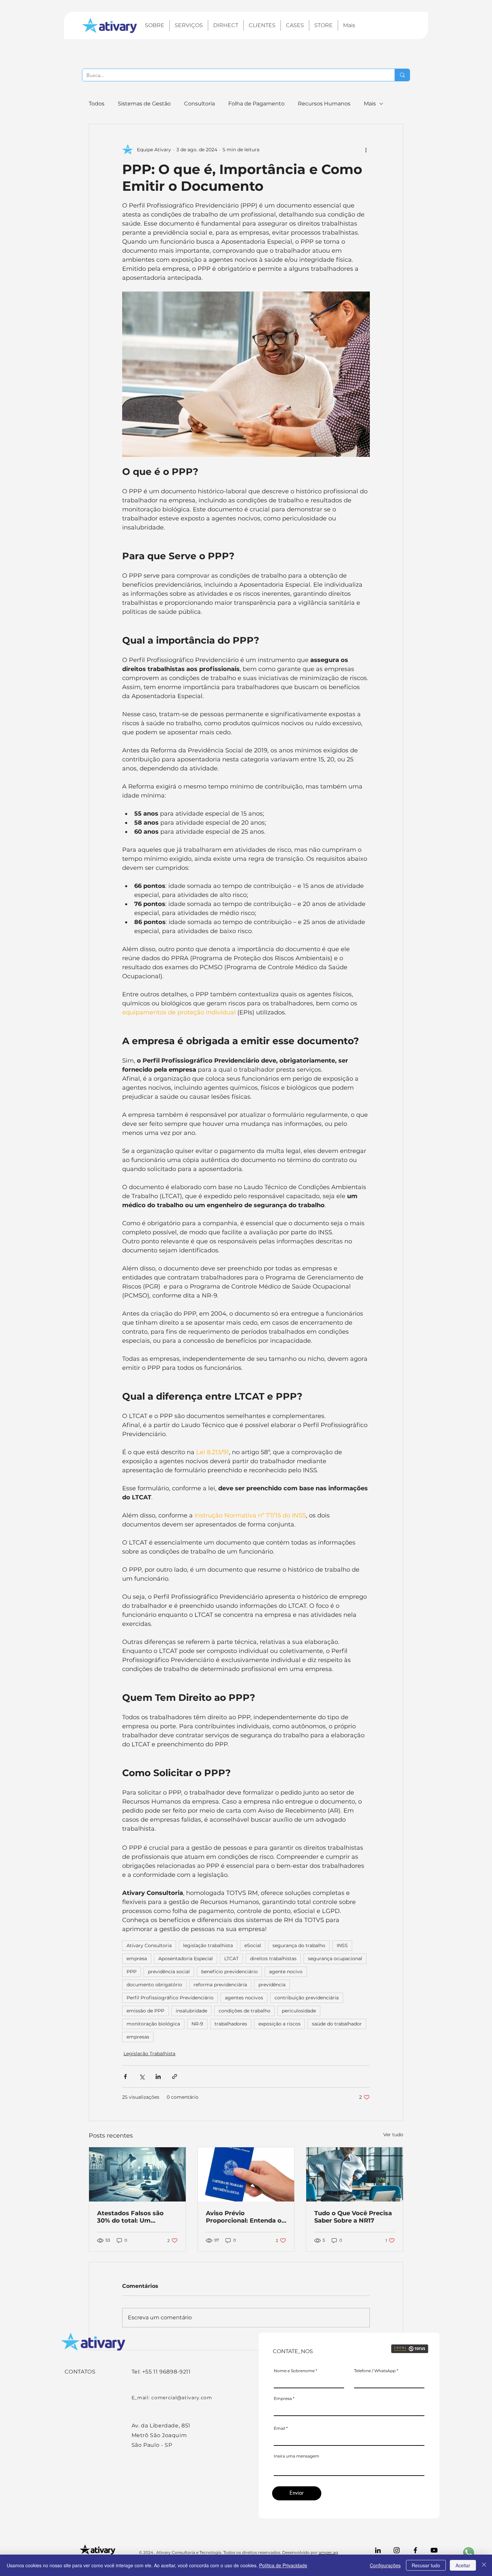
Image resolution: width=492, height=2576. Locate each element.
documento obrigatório (154, 1985)
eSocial (253, 1945)
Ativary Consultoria (149, 1945)
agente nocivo (286, 1972)
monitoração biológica (153, 2024)
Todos (97, 104)
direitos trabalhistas (273, 1959)
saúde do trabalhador (337, 2024)
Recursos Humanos (324, 104)
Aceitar (463, 2565)
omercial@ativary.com (183, 2398)
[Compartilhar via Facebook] (125, 2076)
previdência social (169, 1972)
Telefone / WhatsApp (375, 2371)
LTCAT (231, 1959)
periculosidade (299, 2011)
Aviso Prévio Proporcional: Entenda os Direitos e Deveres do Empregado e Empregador (245, 2217)
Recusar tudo (426, 2565)
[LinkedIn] (378, 2550)
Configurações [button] (385, 2565)
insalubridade (191, 2011)
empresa (137, 1959)
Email (279, 2428)
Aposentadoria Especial (186, 1959)
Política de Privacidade (283, 2565)
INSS (342, 1945)
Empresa (283, 2399)
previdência (272, 1985)
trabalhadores (231, 2024)
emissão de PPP (145, 2011)
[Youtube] (434, 2550)
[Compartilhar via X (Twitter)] (142, 2076)
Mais (370, 104)
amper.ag (328, 2552)
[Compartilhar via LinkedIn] (158, 2076)
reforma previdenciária (220, 1985)
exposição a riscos (279, 2024)
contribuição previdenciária (307, 1998)
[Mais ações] (366, 150)
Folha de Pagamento (256, 104)
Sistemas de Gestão (144, 104)
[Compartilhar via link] (175, 2076)
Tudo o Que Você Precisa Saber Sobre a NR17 (353, 2217)
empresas (138, 2037)
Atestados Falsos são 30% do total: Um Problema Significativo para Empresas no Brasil (135, 2217)
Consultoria (199, 104)
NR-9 (197, 2024)
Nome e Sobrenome (294, 2371)
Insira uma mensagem (297, 2456)
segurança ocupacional (335, 1959)
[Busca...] (402, 75)
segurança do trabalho (299, 1945)
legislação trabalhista (208, 1945)
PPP (132, 1972)
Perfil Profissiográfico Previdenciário (170, 1998)
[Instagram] (397, 2550)
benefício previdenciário (229, 1972)
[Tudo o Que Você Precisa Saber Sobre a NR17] (355, 2174)
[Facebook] (415, 2550)
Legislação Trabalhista (149, 2054)
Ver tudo (393, 2135)
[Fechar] (484, 2565)
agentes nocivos (244, 1998)
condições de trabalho (244, 2011)
